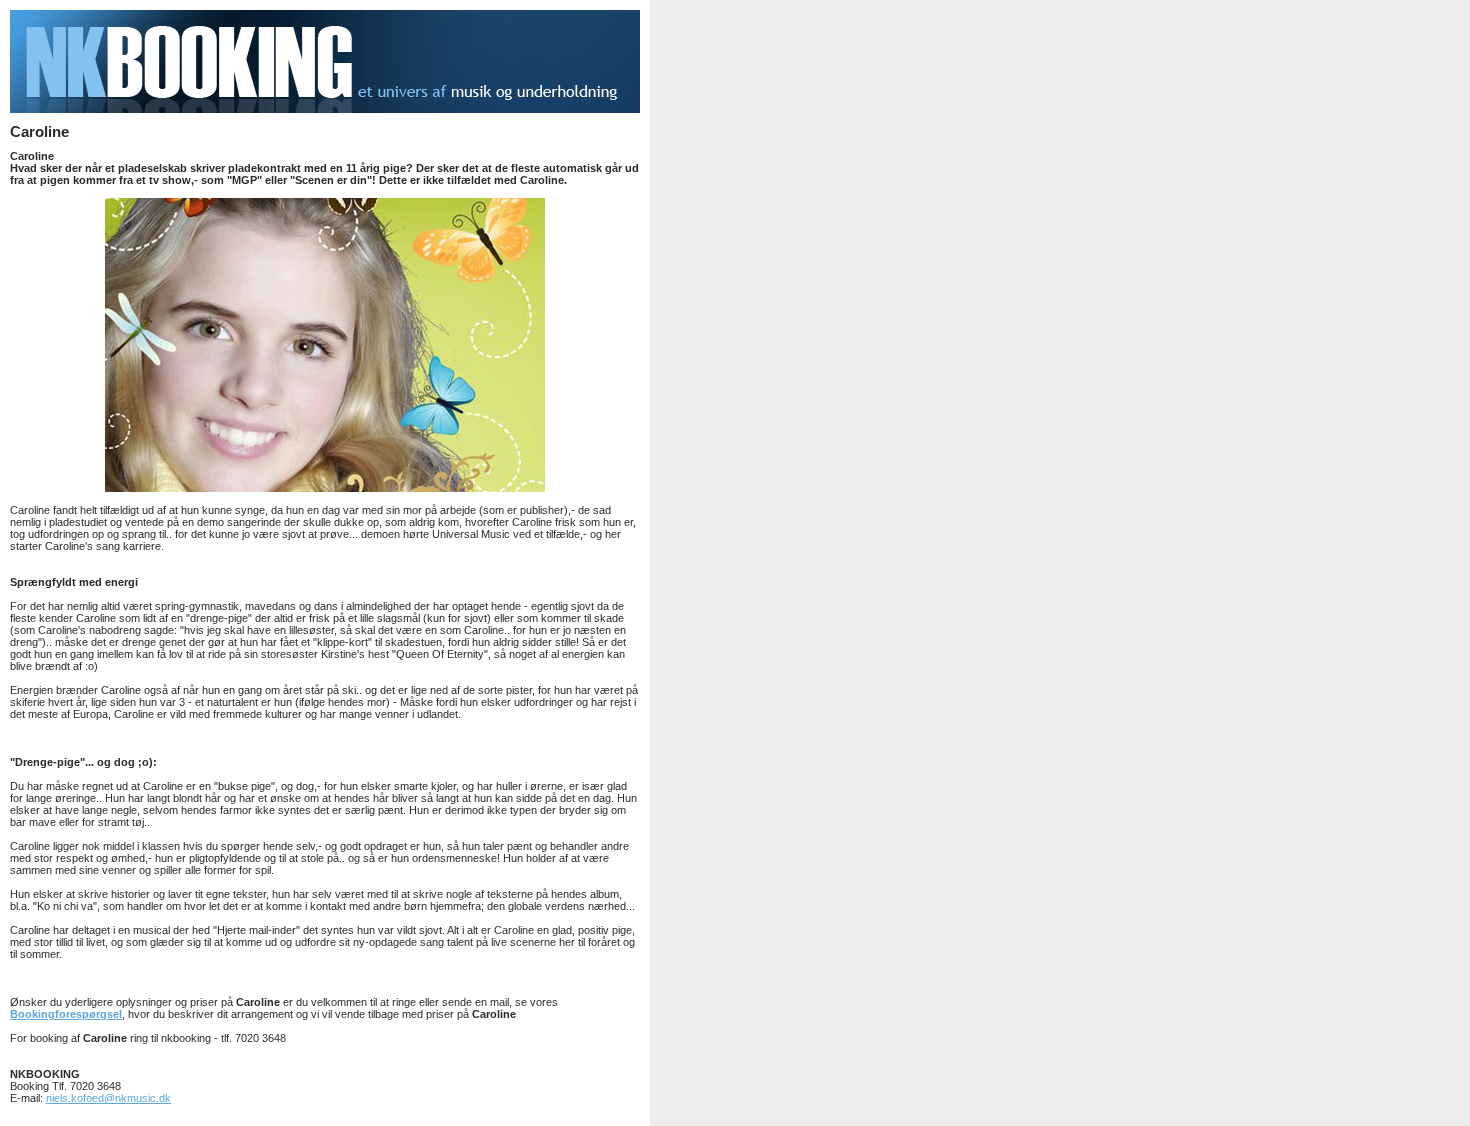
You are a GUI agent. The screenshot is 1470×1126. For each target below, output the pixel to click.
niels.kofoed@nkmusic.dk (108, 1098)
